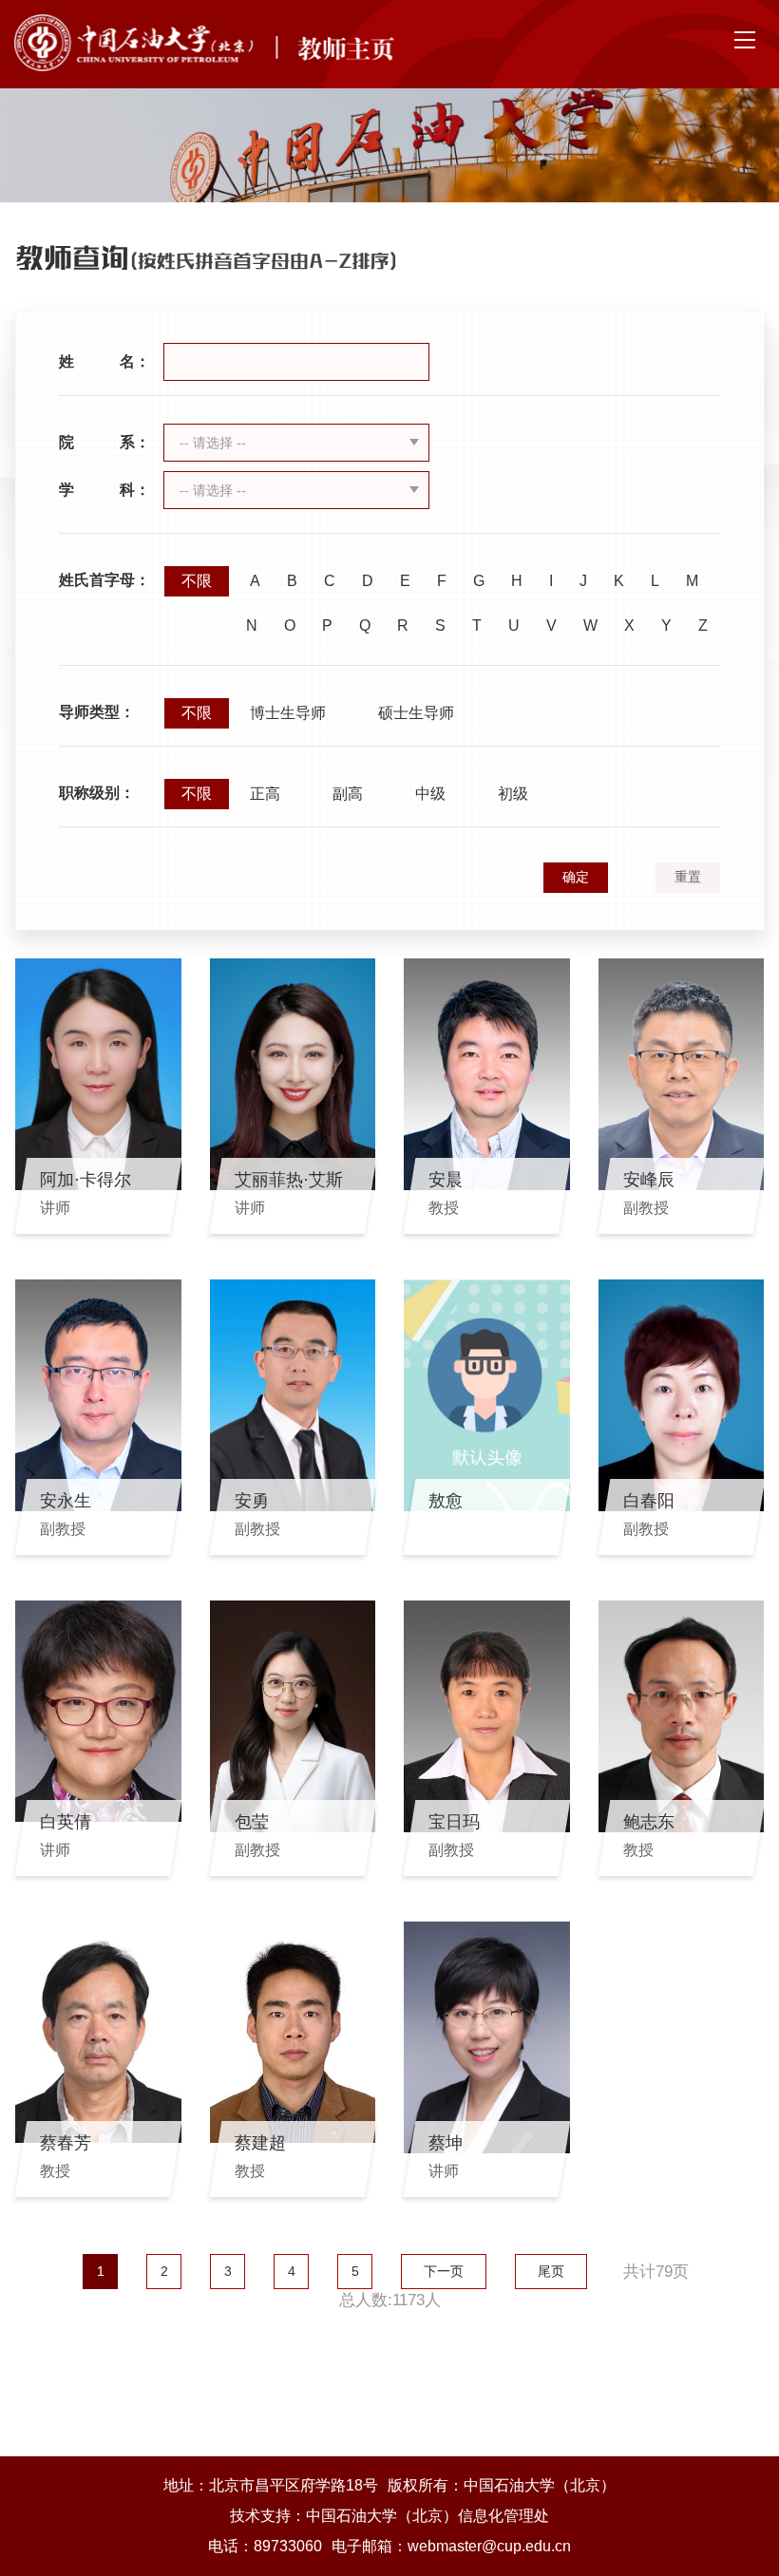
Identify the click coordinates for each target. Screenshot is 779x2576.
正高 (265, 794)
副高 (348, 794)
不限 (197, 581)
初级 (513, 794)
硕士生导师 (416, 713)
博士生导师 (288, 713)
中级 (430, 794)
